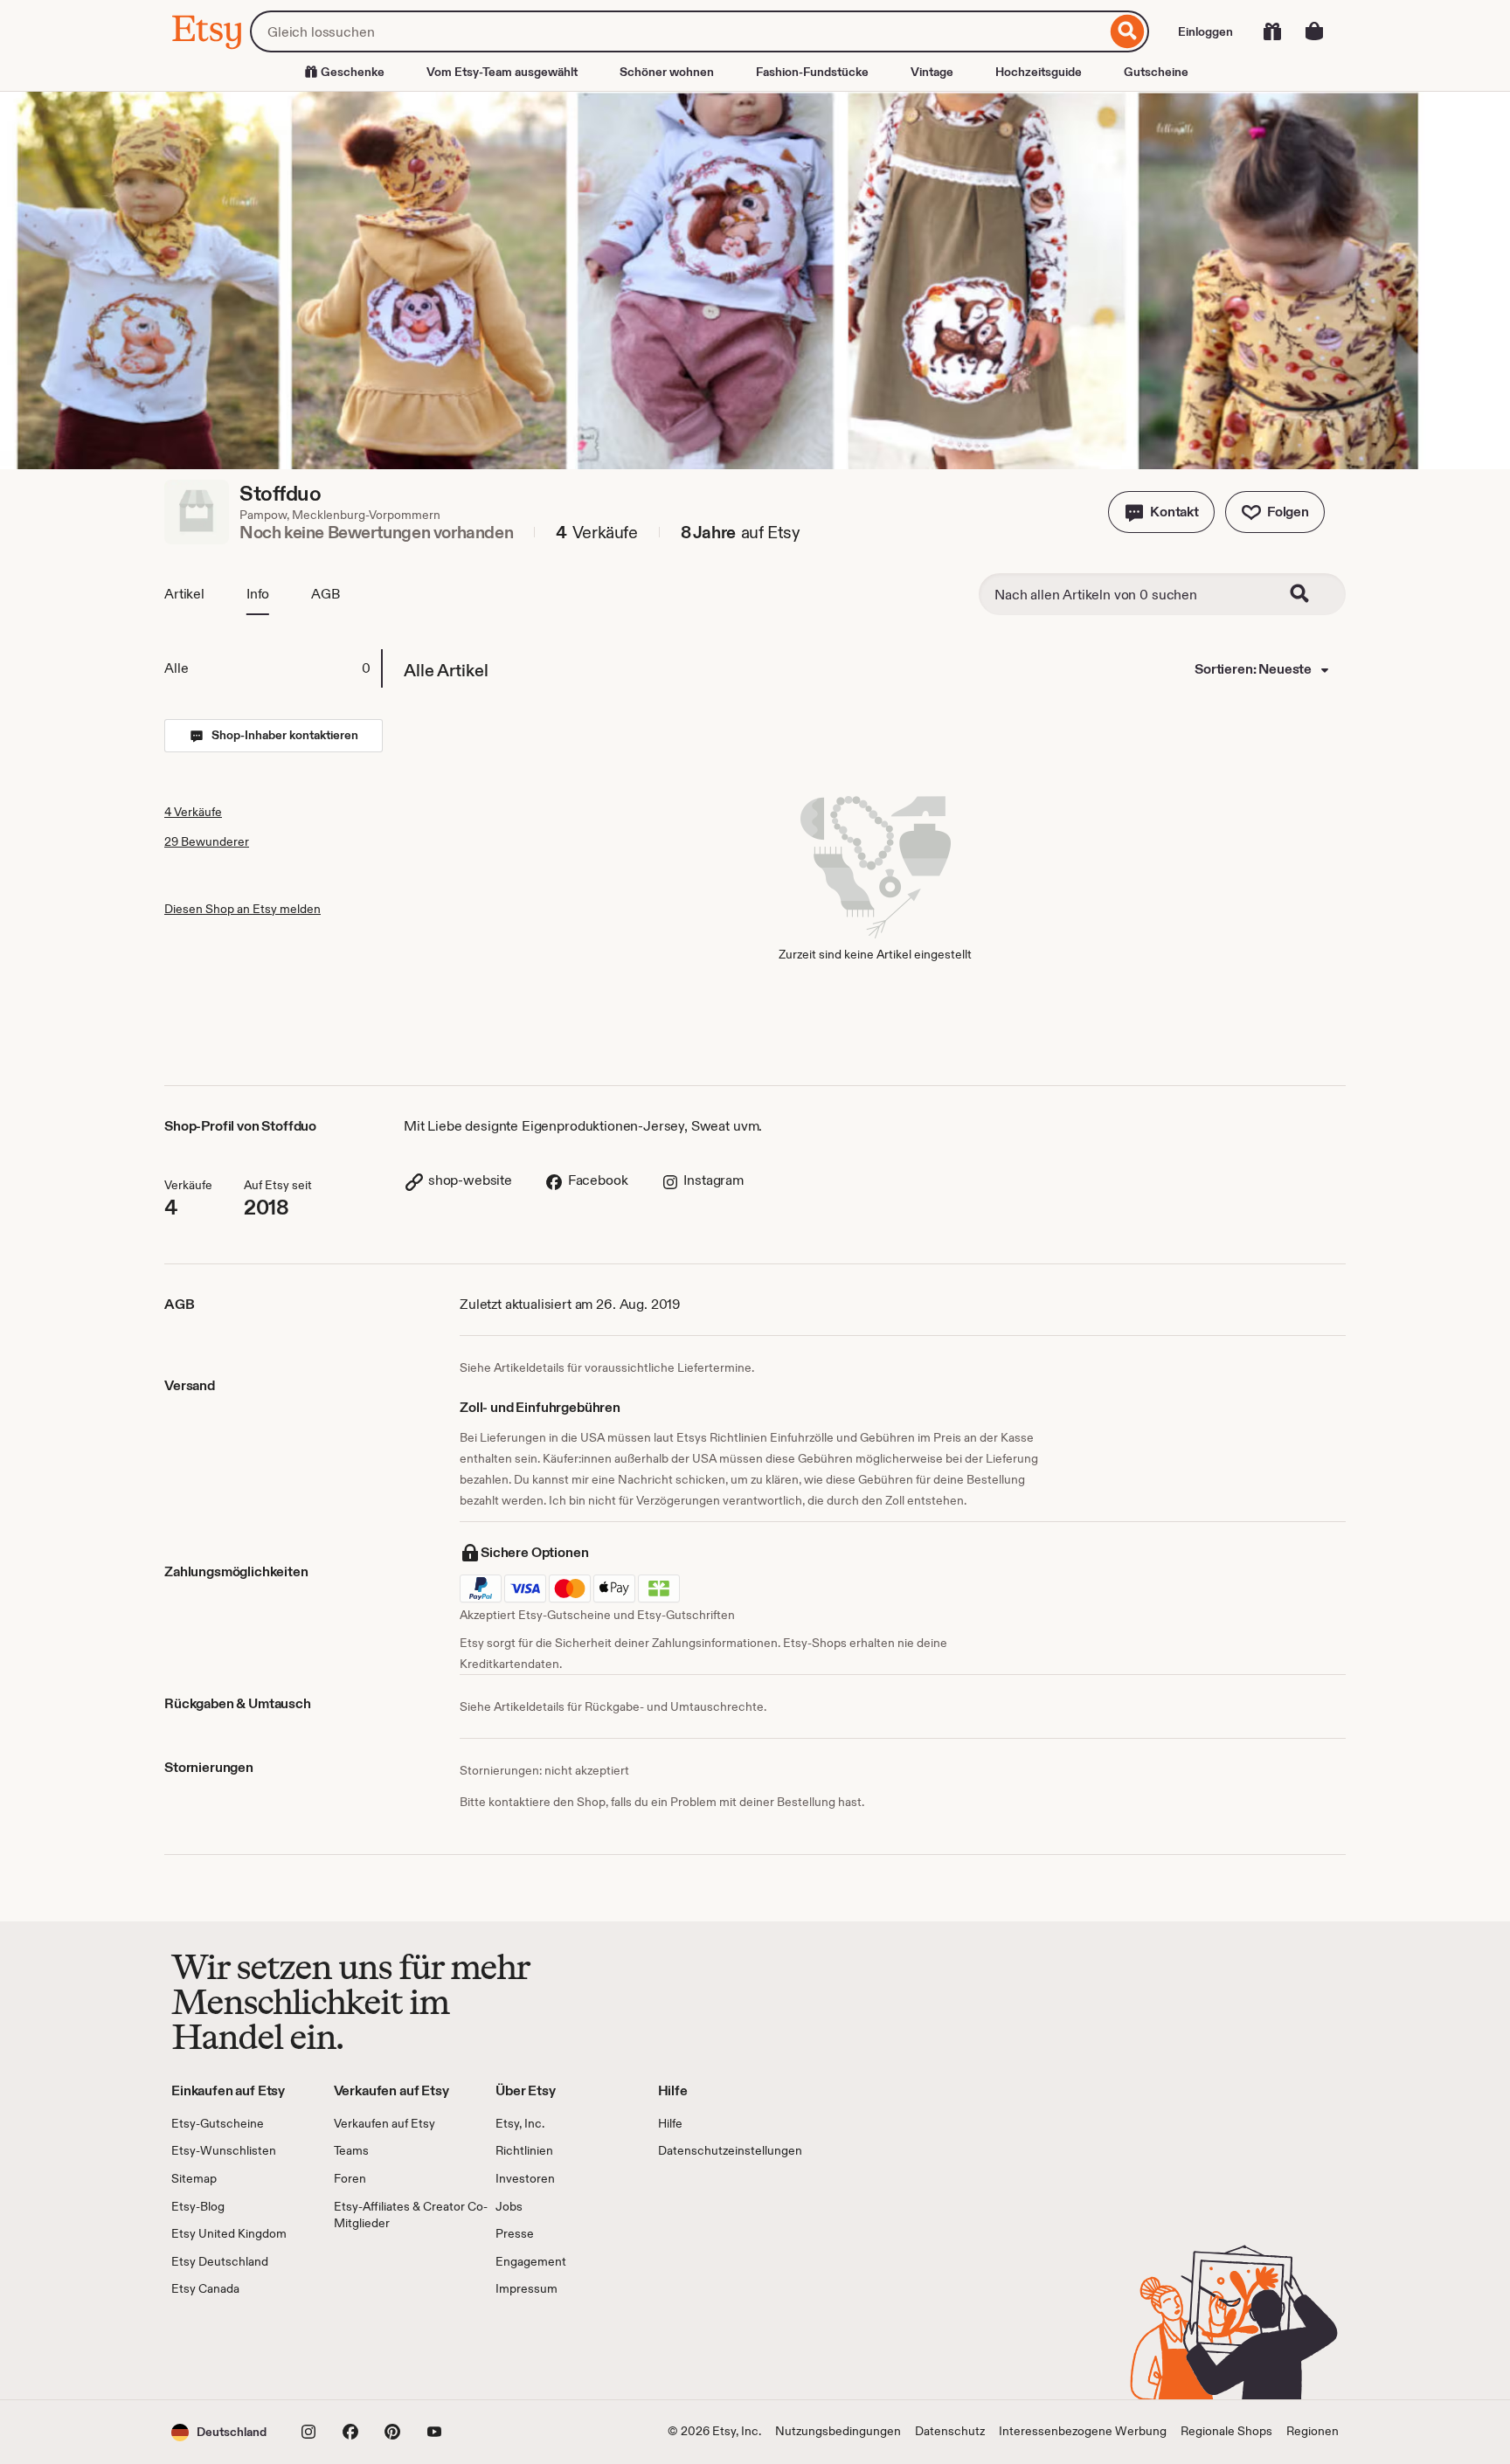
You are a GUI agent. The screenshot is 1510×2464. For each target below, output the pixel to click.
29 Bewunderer (207, 841)
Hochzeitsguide (1039, 72)
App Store (230, 2349)
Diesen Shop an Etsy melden (242, 909)
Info (258, 594)
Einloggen (1205, 31)
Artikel (184, 594)
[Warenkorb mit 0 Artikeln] (1314, 31)
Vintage (932, 72)
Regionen (1313, 2431)
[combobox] (678, 31)
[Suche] (1128, 31)
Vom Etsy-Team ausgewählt (502, 72)
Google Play (362, 2349)
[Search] (1311, 594)
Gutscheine (1156, 72)
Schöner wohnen (667, 72)
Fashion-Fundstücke (812, 72)
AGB (326, 594)
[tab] (273, 668)
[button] (1161, 512)
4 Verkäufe (193, 812)
